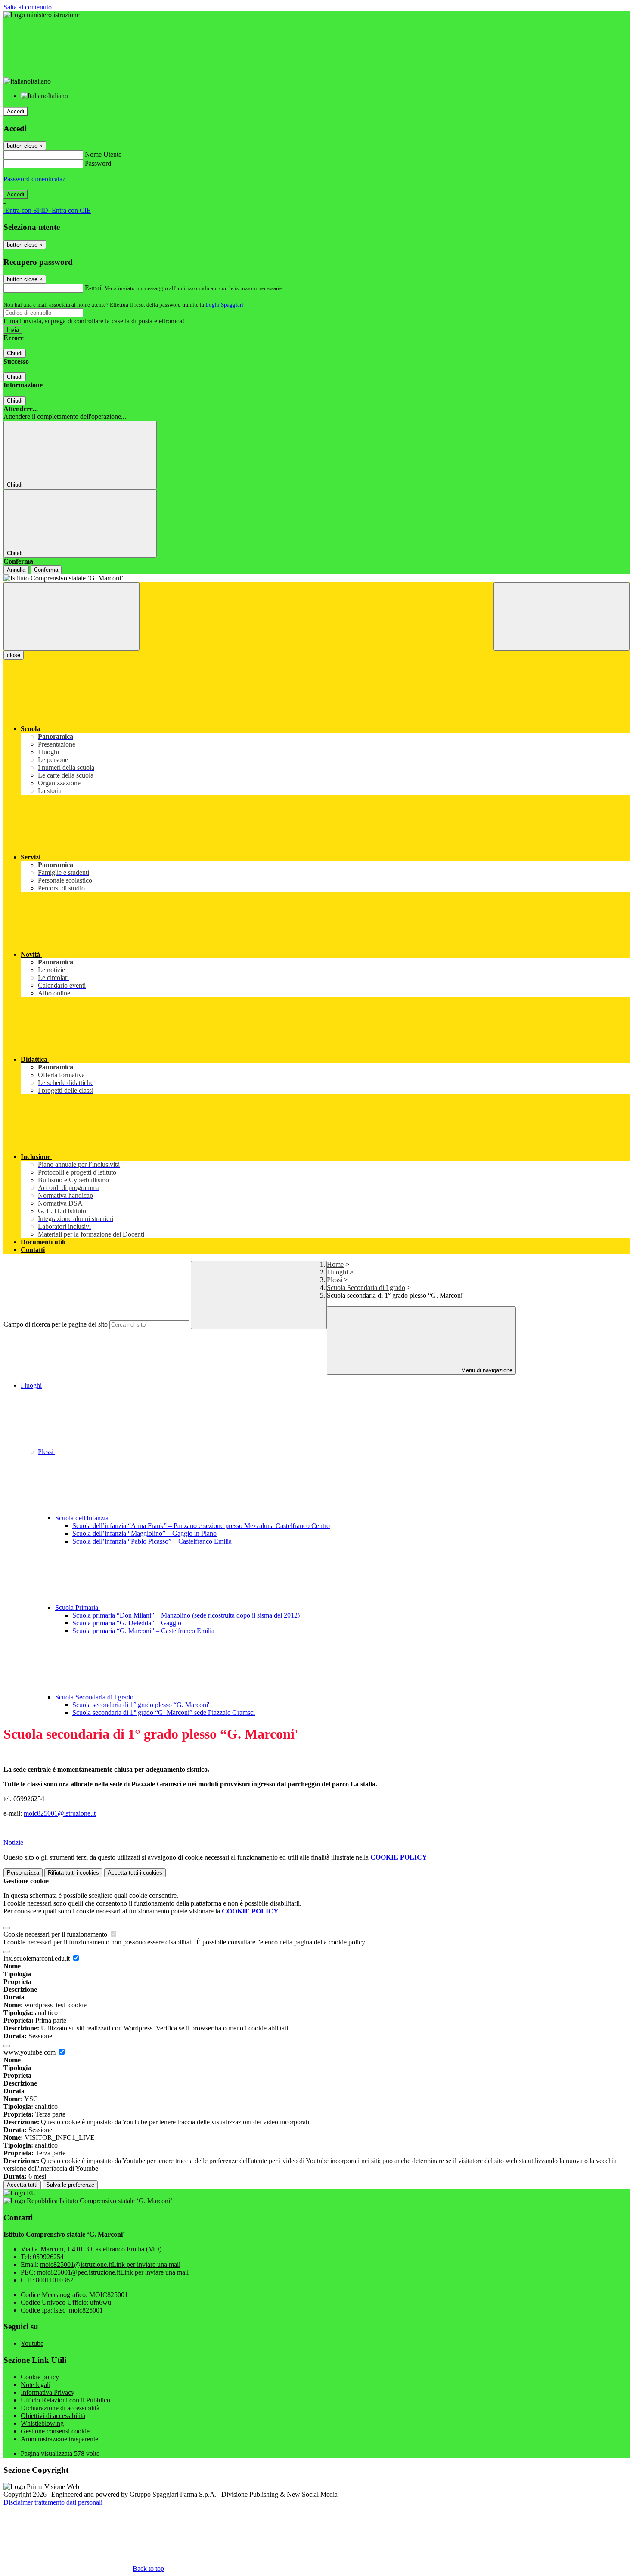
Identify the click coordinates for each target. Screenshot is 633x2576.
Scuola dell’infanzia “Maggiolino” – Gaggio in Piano (144, 1533)
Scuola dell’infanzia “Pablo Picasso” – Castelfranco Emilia (152, 1541)
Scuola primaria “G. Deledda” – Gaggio (127, 1623)
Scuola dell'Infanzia (83, 1518)
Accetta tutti (135, 1873)
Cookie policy (40, 2377)
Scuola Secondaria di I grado (366, 1288)
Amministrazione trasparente (59, 2439)
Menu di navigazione (486, 1370)
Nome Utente (103, 154)
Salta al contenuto (28, 7)
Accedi (16, 111)
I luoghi (337, 1272)
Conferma (46, 570)
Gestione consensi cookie (55, 2431)
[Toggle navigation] (71, 616)
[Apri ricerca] (562, 616)
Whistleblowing (42, 2423)
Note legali (36, 2385)
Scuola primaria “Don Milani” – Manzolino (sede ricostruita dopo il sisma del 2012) (186, 1615)
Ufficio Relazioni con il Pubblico (65, 2400)
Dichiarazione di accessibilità (60, 2408)
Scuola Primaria (78, 1607)
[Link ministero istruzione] (42, 15)
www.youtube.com (30, 2052)
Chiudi (15, 353)
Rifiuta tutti (73, 1873)
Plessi (335, 1280)
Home (335, 1264)
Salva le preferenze (70, 2185)
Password (98, 163)
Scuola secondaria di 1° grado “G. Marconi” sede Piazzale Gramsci (164, 1713)
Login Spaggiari (224, 305)
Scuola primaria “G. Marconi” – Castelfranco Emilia (143, 1631)
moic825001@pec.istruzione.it (113, 2272)
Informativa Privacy (48, 2392)
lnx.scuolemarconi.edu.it (37, 1958)
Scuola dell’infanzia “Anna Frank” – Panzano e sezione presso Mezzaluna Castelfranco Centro (201, 1526)
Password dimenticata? (34, 179)
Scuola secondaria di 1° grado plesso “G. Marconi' (141, 1705)
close (14, 655)
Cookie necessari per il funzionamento (56, 1934)
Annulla (16, 570)
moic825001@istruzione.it (60, 1813)
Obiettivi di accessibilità (53, 2416)
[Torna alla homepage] (316, 578)
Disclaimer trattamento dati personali (53, 2502)
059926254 (48, 2257)
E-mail (94, 288)
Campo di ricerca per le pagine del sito (56, 1324)
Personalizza (23, 1873)
